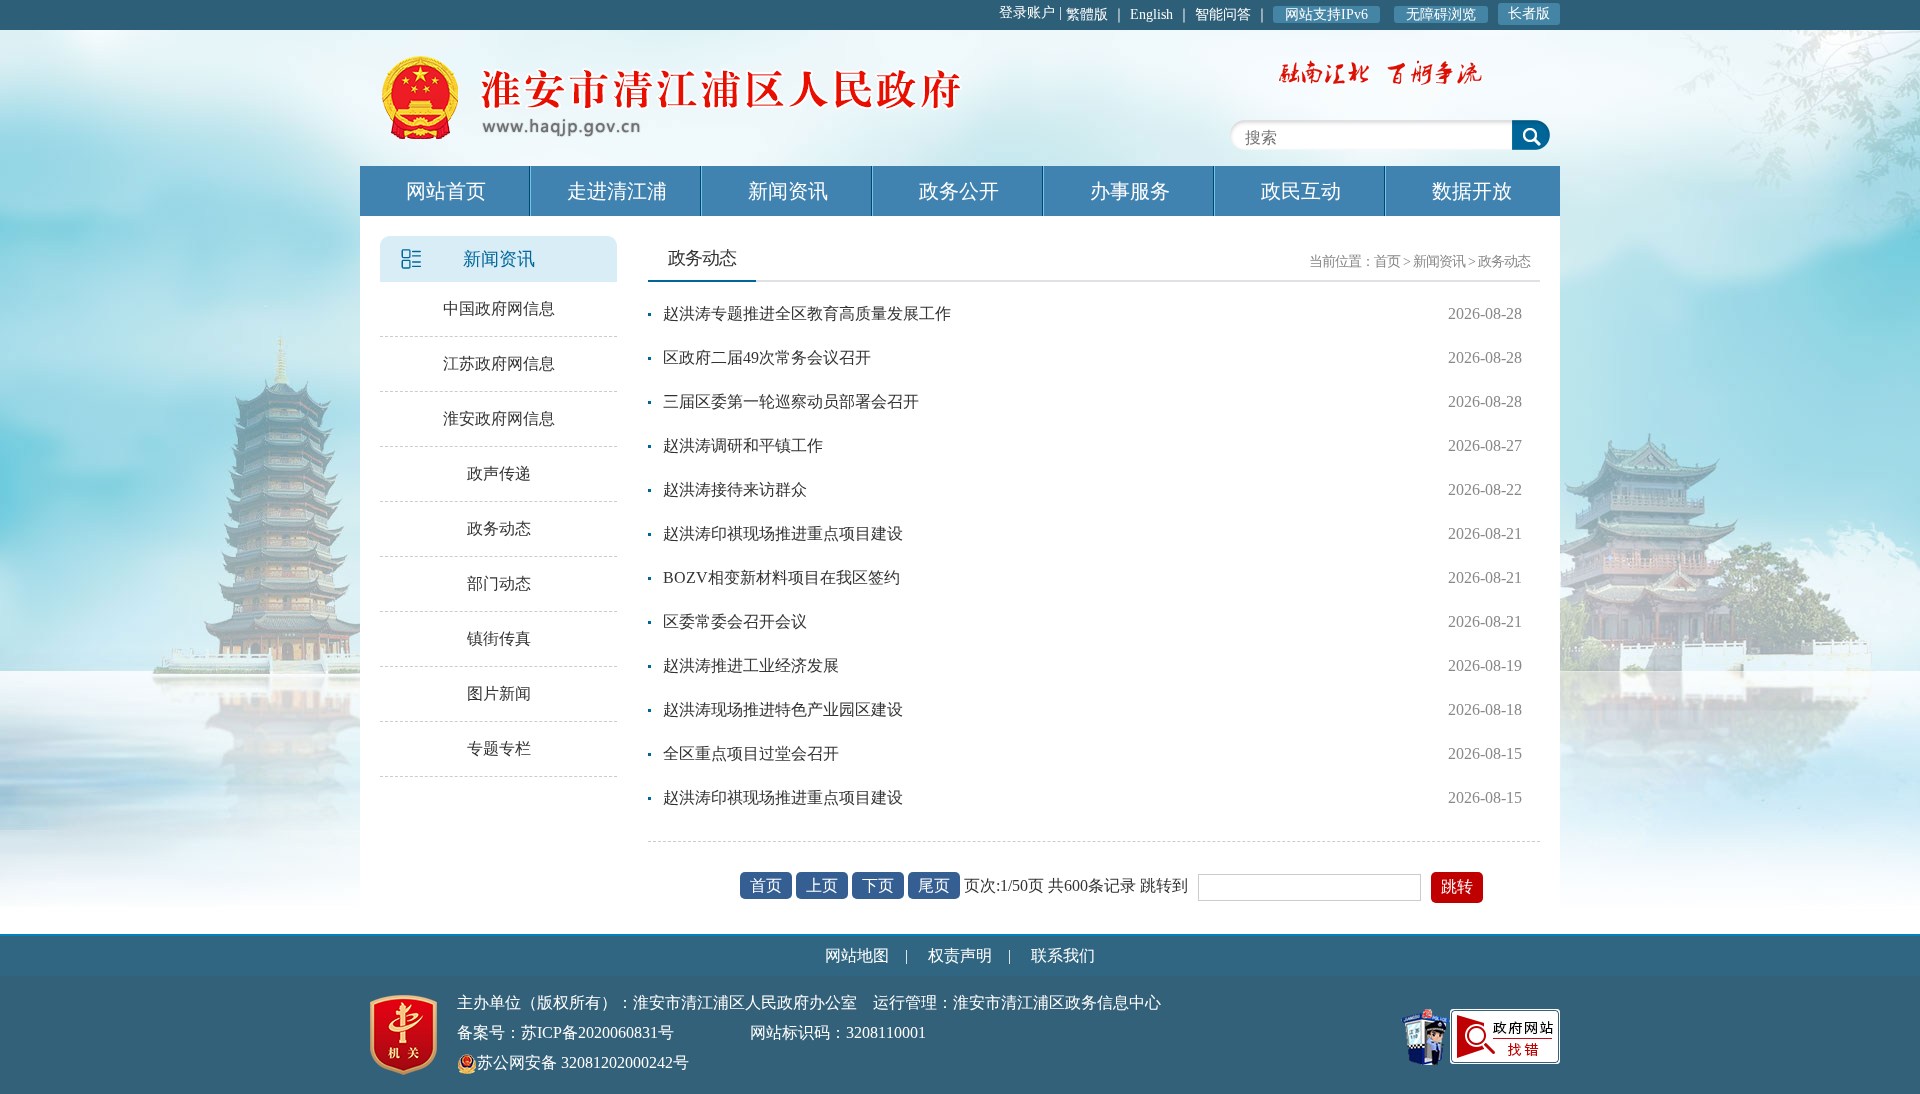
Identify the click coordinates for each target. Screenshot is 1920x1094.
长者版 (1529, 13)
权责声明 (960, 955)
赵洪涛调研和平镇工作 (743, 445)
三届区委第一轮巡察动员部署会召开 (791, 401)
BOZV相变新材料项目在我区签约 (781, 577)
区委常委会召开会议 (735, 621)
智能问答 (1223, 14)
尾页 (934, 885)
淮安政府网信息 (499, 418)
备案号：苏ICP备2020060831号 (565, 1032)
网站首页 (446, 191)
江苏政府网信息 (499, 363)
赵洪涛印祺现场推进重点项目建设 (783, 533)
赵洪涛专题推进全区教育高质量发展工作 (807, 313)
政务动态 (499, 528)
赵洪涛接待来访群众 (735, 489)
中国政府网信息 (499, 308)
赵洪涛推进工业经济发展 (751, 665)
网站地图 (857, 955)
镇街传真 (499, 638)
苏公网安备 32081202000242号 (583, 1062)
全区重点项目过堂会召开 (751, 753)
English (1151, 14)
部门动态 (499, 583)
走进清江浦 (617, 191)
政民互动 (1301, 191)
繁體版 (1087, 14)
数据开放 (1472, 191)
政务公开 (959, 191)
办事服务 (1130, 191)
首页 (1387, 261)
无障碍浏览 (1441, 14)
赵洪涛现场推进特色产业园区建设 (783, 709)
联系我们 (1063, 955)
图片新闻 (499, 693)
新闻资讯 (788, 191)
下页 (878, 885)
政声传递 (499, 473)
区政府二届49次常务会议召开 (767, 357)
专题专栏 (499, 748)
